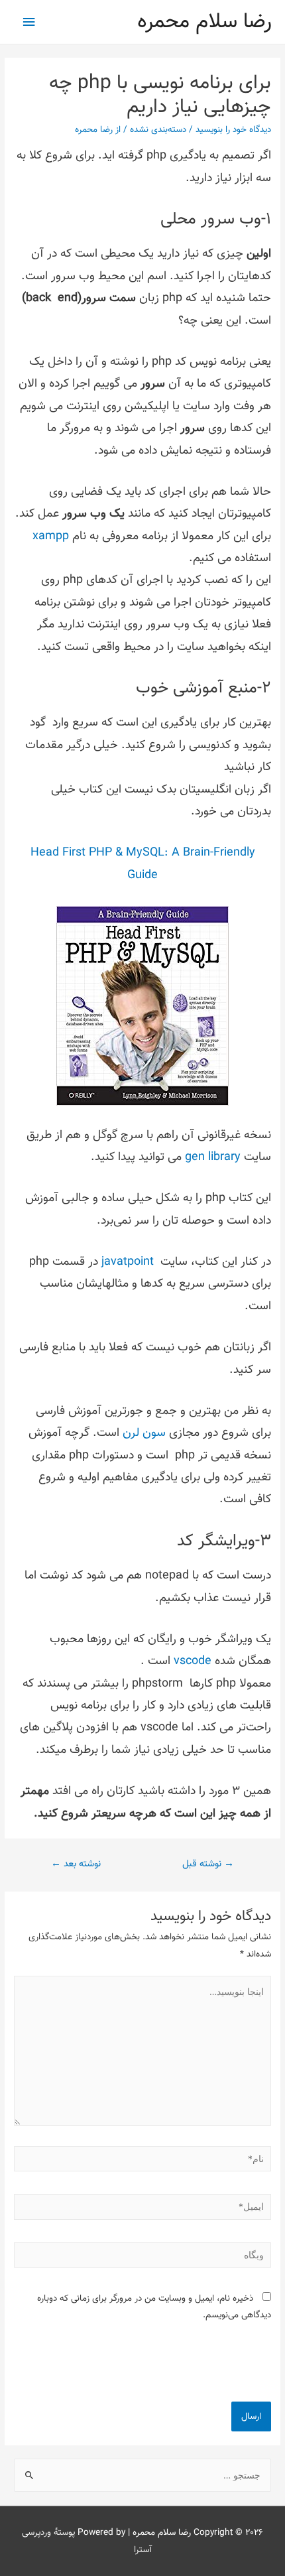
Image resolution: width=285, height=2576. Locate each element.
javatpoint (128, 1262)
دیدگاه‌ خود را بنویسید (233, 130)
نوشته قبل (208, 1864)
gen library (213, 1157)
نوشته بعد (76, 1864)
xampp (51, 537)
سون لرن (144, 1433)
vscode (193, 1661)
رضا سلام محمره (204, 22)
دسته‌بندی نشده (158, 130)
